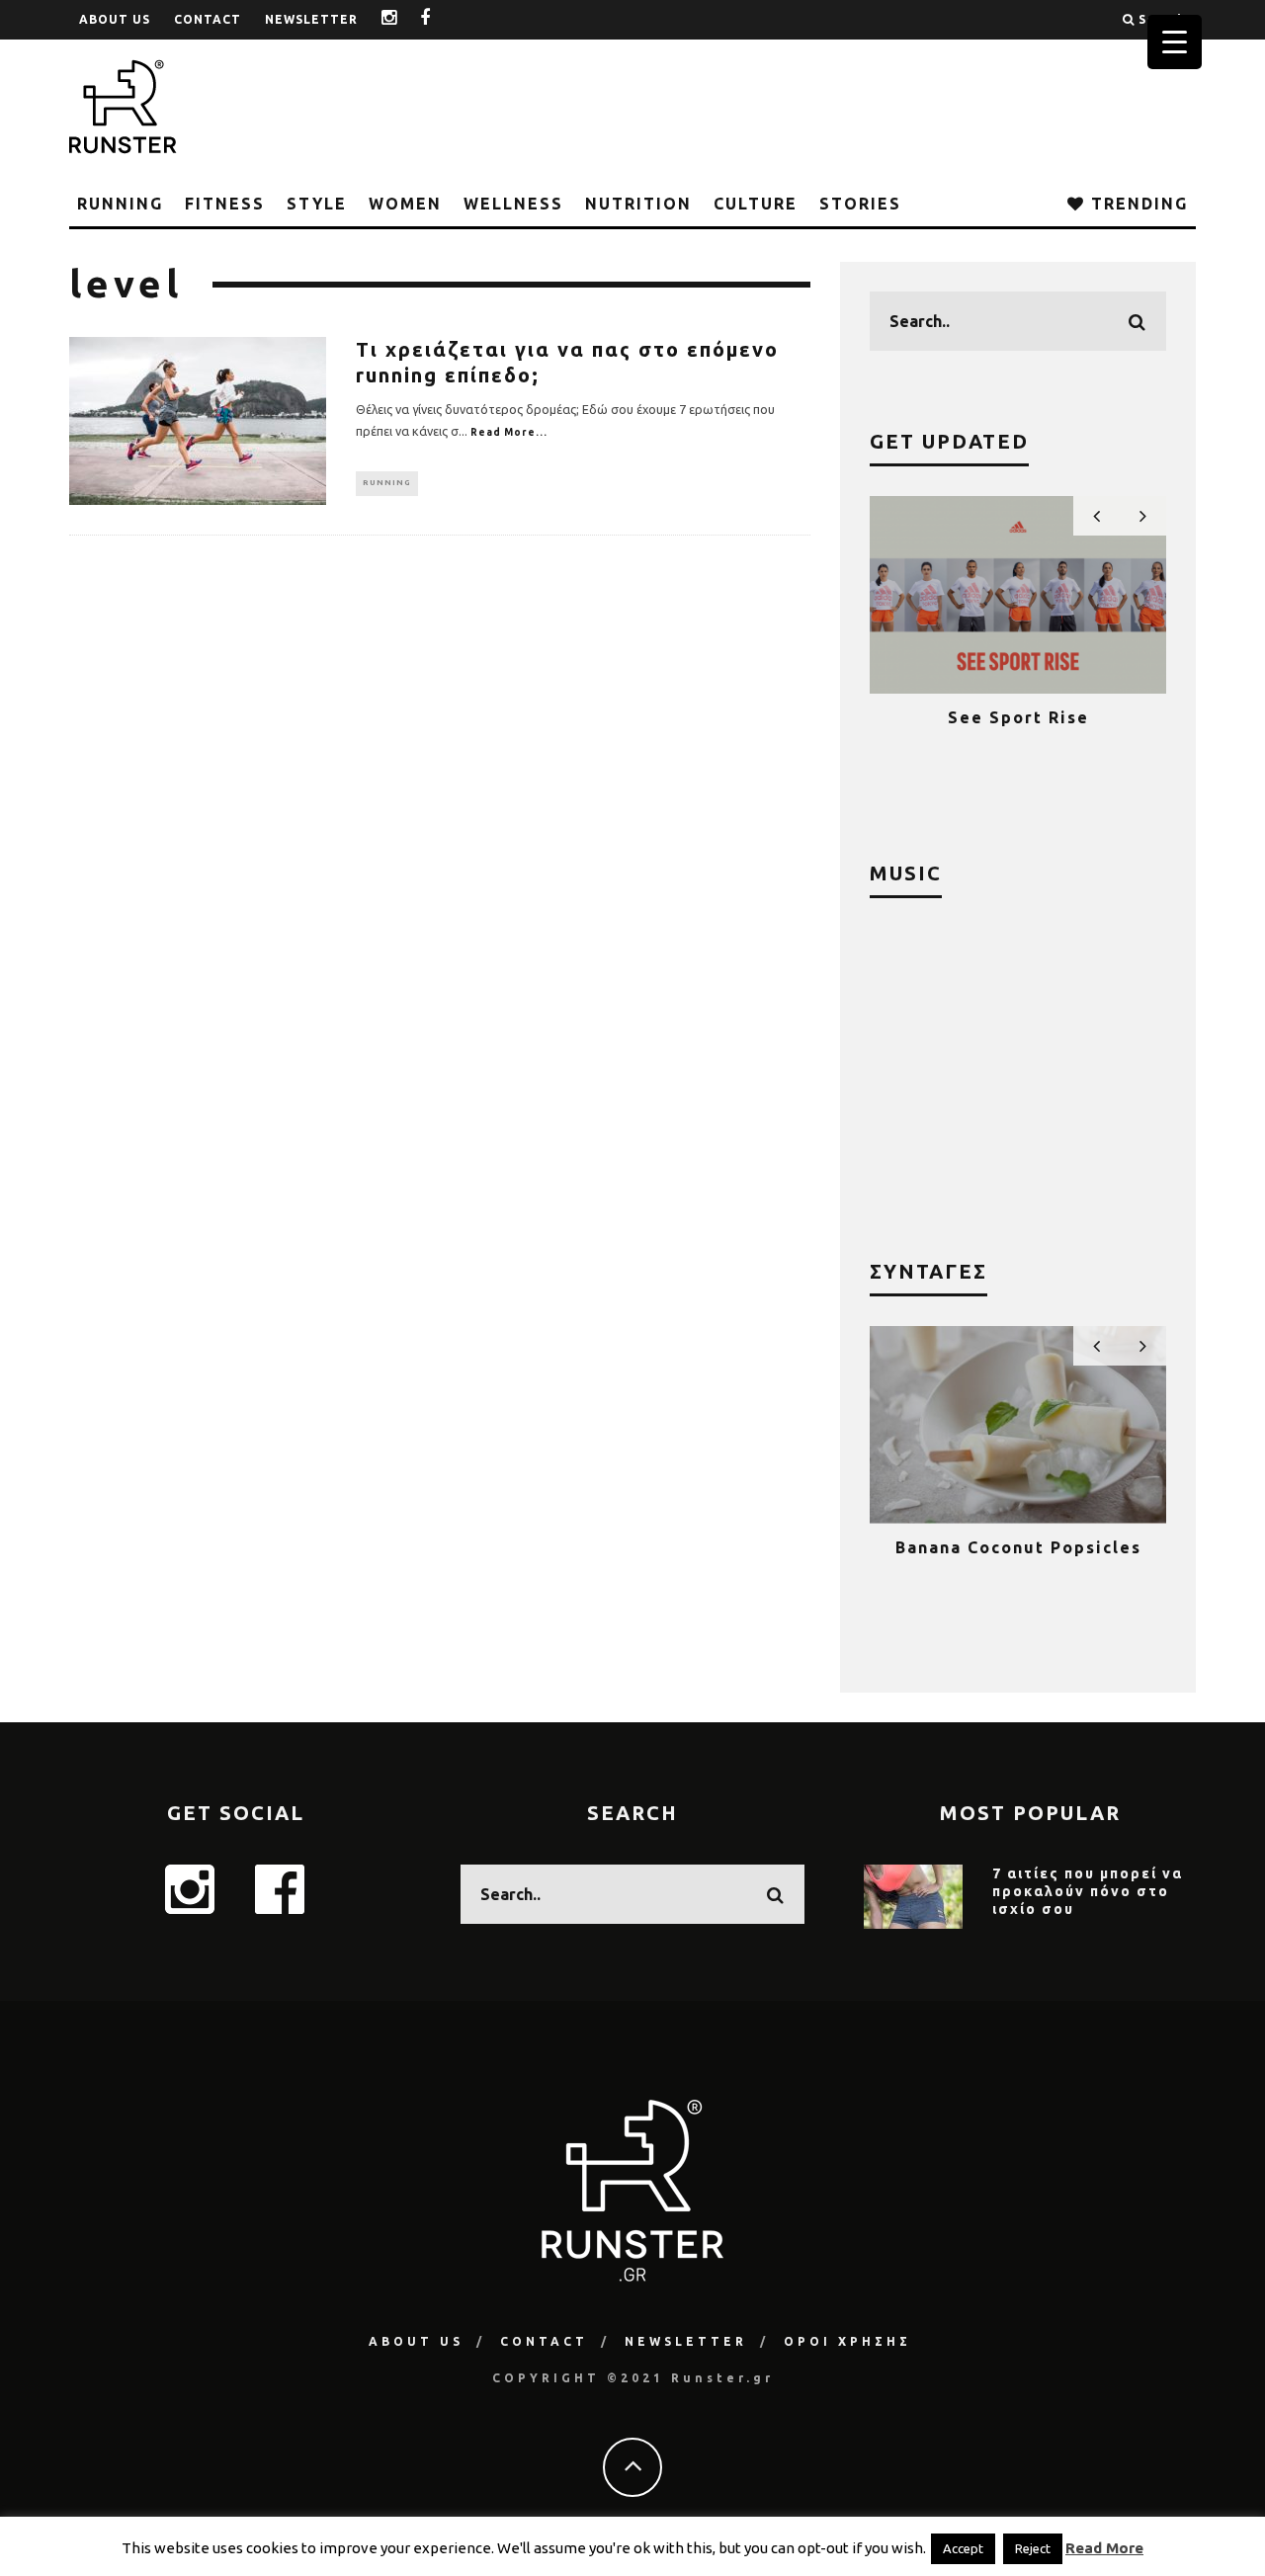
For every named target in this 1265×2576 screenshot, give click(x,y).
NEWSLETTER (311, 19)
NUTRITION (638, 204)
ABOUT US (115, 19)
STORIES (860, 204)
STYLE (317, 204)
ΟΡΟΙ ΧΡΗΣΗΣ (847, 2341)
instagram (404, 19)
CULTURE (756, 204)
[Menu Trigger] (1175, 42)
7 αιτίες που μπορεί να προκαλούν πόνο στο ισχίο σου (1088, 1891)
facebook (440, 19)
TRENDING (1137, 204)
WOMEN (405, 204)
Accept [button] (963, 2548)
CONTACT (208, 19)
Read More (1104, 2548)
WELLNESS (513, 204)
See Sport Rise (1018, 717)
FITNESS (225, 204)
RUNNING (120, 204)
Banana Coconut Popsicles (1018, 1547)
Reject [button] (1033, 2548)
